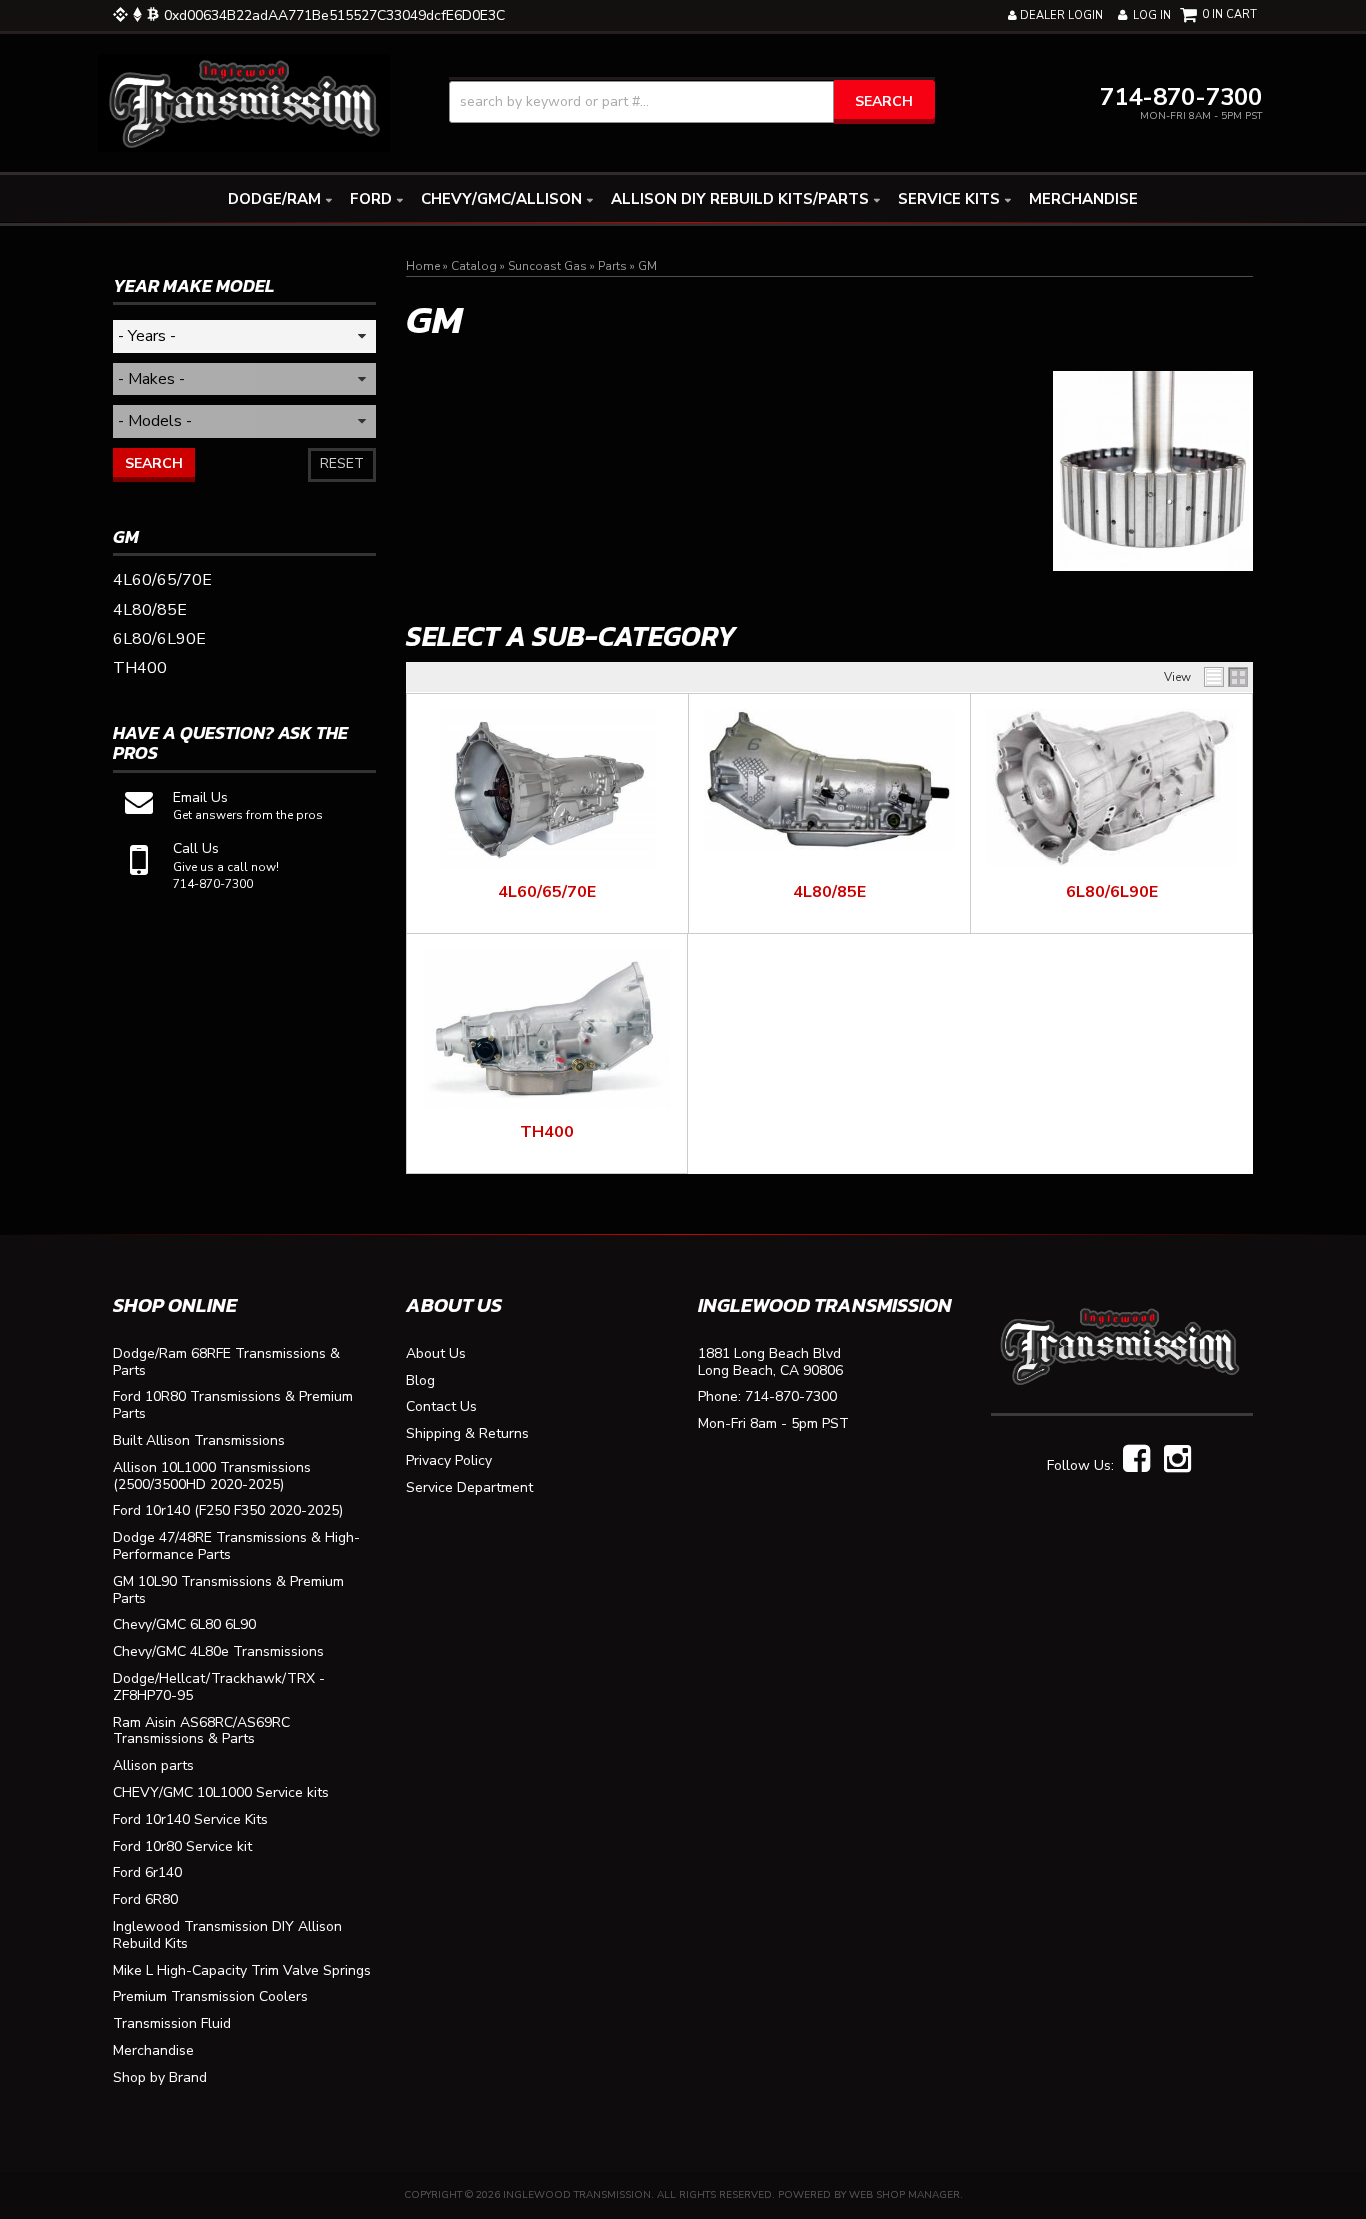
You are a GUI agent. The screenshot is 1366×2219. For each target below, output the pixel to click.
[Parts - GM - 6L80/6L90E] (1111, 787)
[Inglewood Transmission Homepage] (244, 101)
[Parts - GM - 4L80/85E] (829, 779)
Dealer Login (1060, 15)
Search (154, 463)
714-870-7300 (791, 1397)
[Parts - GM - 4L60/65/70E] (547, 789)
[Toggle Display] (1226, 677)
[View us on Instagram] (1177, 1460)
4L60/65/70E (547, 892)
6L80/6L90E (1112, 892)
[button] (692, 102)
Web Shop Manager (904, 2195)
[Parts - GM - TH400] (547, 1029)
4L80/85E (829, 892)
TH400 (547, 1132)
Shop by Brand (160, 2078)
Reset (342, 463)
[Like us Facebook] (1136, 1460)
